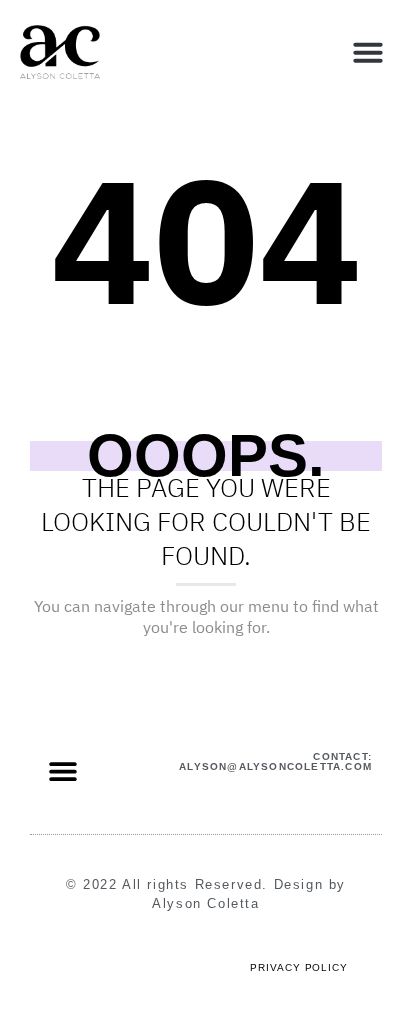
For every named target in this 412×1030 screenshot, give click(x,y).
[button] (368, 52)
